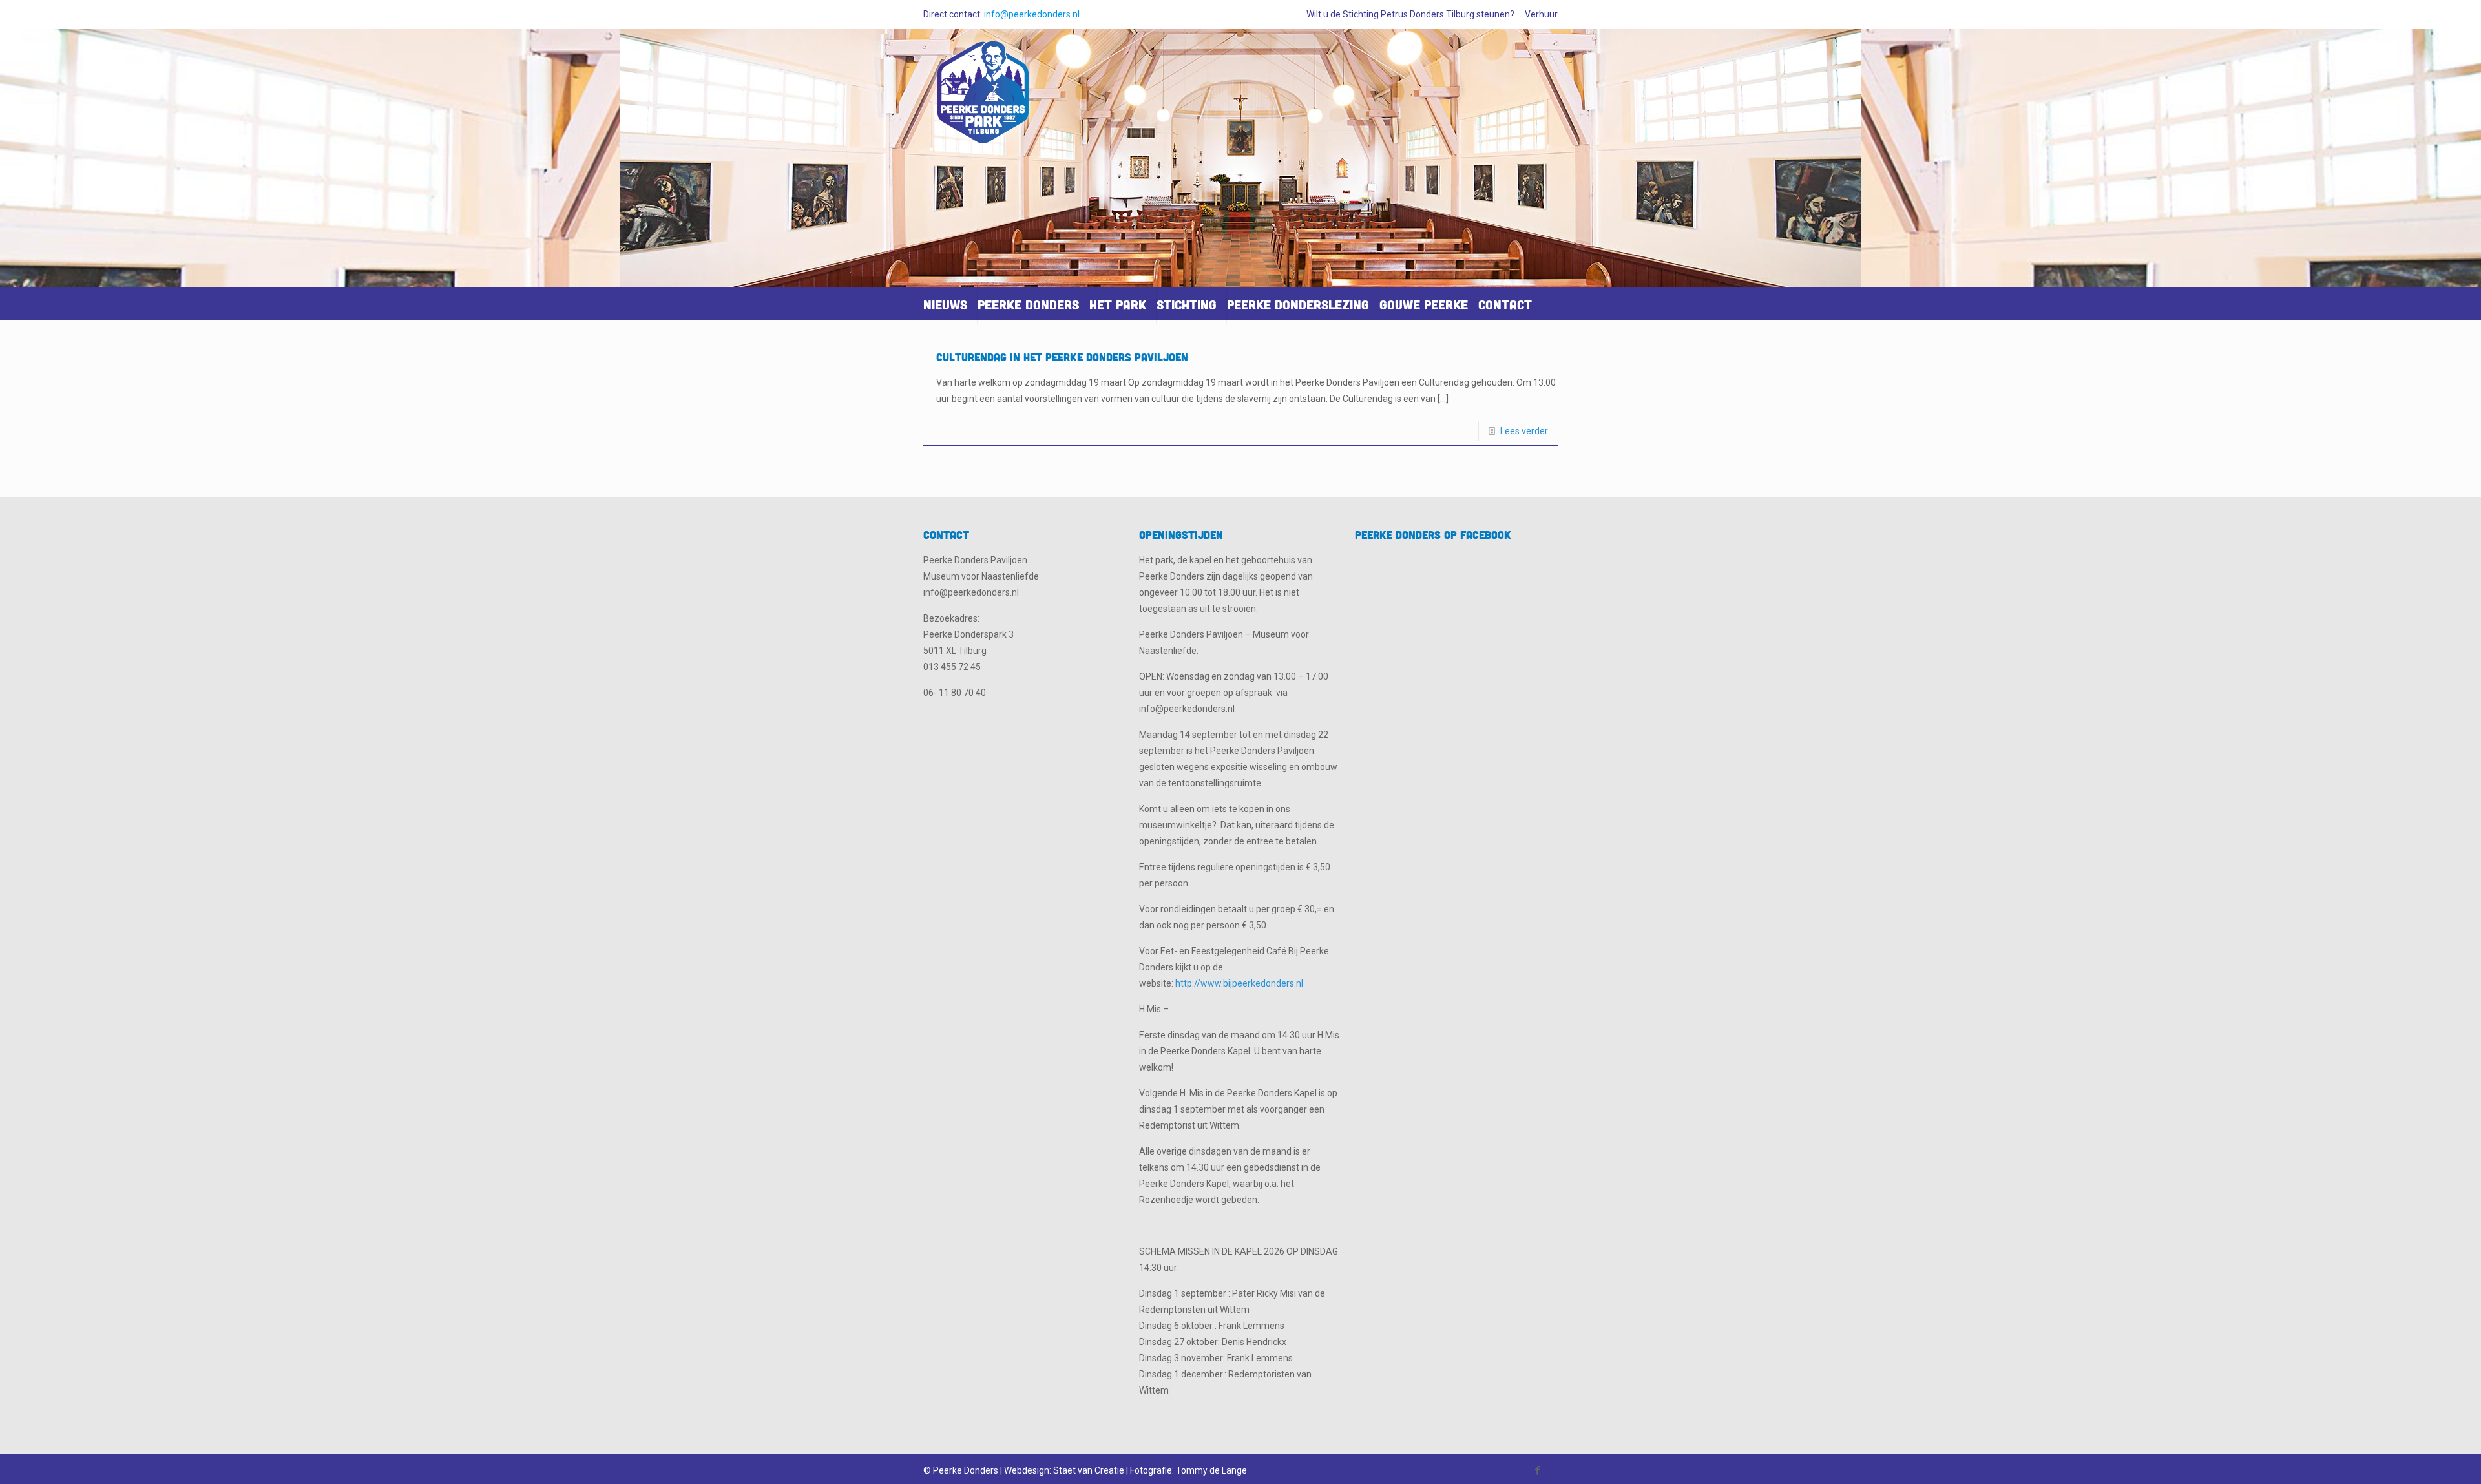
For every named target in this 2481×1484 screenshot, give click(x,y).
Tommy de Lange (1211, 1470)
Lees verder (1524, 431)
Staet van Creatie (1089, 1470)
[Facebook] (1538, 1470)
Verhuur (1541, 14)
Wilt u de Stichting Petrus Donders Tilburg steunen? (1410, 14)
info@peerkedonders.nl (1032, 14)
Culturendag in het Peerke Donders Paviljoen (1062, 357)
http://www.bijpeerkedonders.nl (1239, 983)
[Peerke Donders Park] (983, 98)
